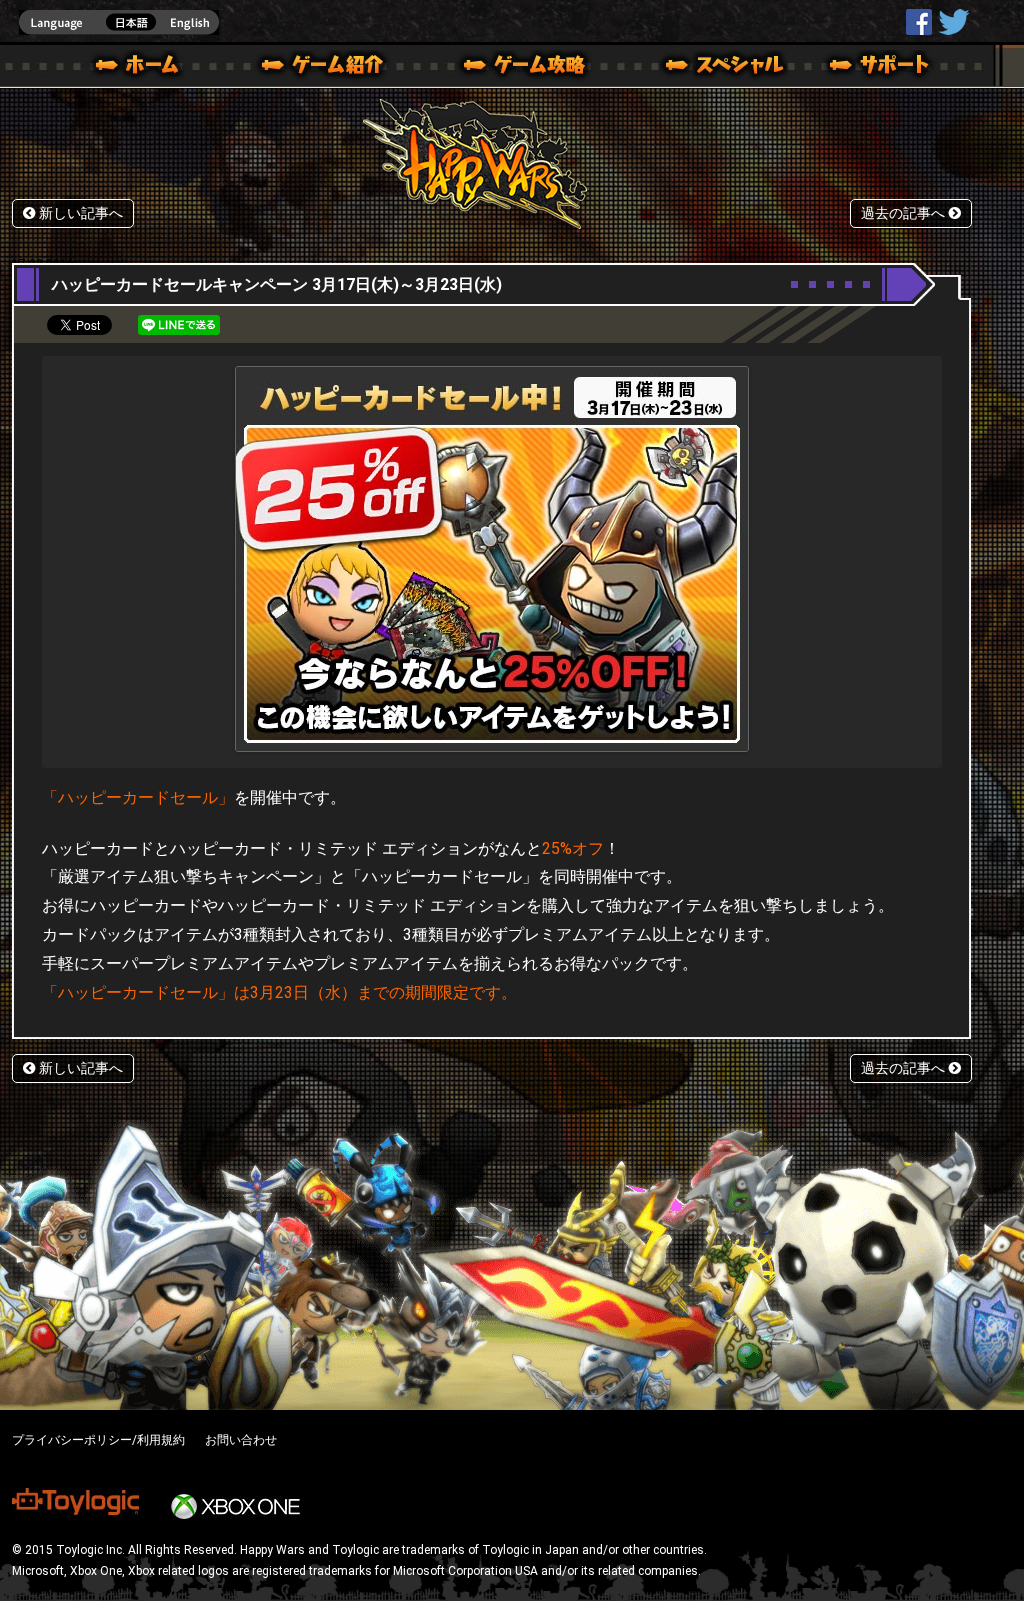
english (119, 22)
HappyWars (919, 22)
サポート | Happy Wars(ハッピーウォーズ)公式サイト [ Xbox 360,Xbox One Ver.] (881, 68)
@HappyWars (953, 22)
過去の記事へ (905, 213)
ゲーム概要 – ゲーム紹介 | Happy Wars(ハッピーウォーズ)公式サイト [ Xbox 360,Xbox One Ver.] (329, 68)
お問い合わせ (241, 1440)
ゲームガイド (513, 68)
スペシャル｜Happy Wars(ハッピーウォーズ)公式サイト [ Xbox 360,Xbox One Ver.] (697, 68)
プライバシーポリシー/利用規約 (98, 1440)
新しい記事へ (79, 213)
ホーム (145, 68)
